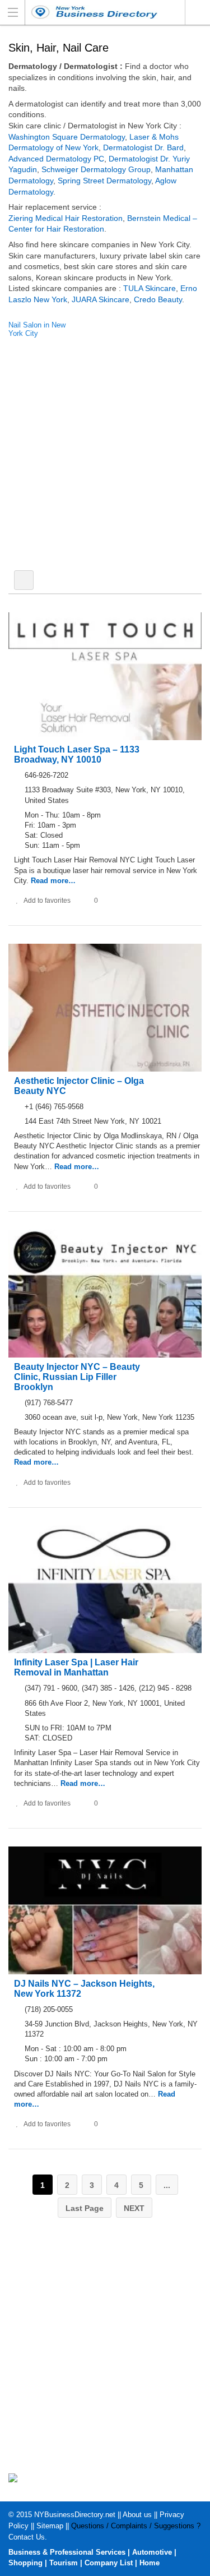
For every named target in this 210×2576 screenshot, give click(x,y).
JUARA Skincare (101, 299)
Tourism (64, 2563)
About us (137, 2515)
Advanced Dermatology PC (56, 159)
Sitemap (50, 2526)
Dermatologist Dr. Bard (143, 147)
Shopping (25, 2563)
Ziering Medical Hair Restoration (66, 218)
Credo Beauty (158, 299)
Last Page (85, 2208)
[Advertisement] (105, 457)
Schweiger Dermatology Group (96, 169)
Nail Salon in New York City (37, 329)
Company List (109, 2563)
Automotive (152, 2552)
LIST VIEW (24, 580)
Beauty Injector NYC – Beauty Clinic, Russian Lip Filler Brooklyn (77, 1377)
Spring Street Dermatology (104, 181)
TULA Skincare (150, 288)
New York (197, 12)
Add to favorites (47, 901)
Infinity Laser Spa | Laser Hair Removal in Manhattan (76, 1667)
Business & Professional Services (67, 2552)
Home (150, 2563)
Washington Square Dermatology (67, 137)
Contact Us (27, 2537)
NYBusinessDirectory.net (75, 2515)
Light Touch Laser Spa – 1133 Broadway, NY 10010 (77, 754)
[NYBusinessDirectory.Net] (94, 12)
